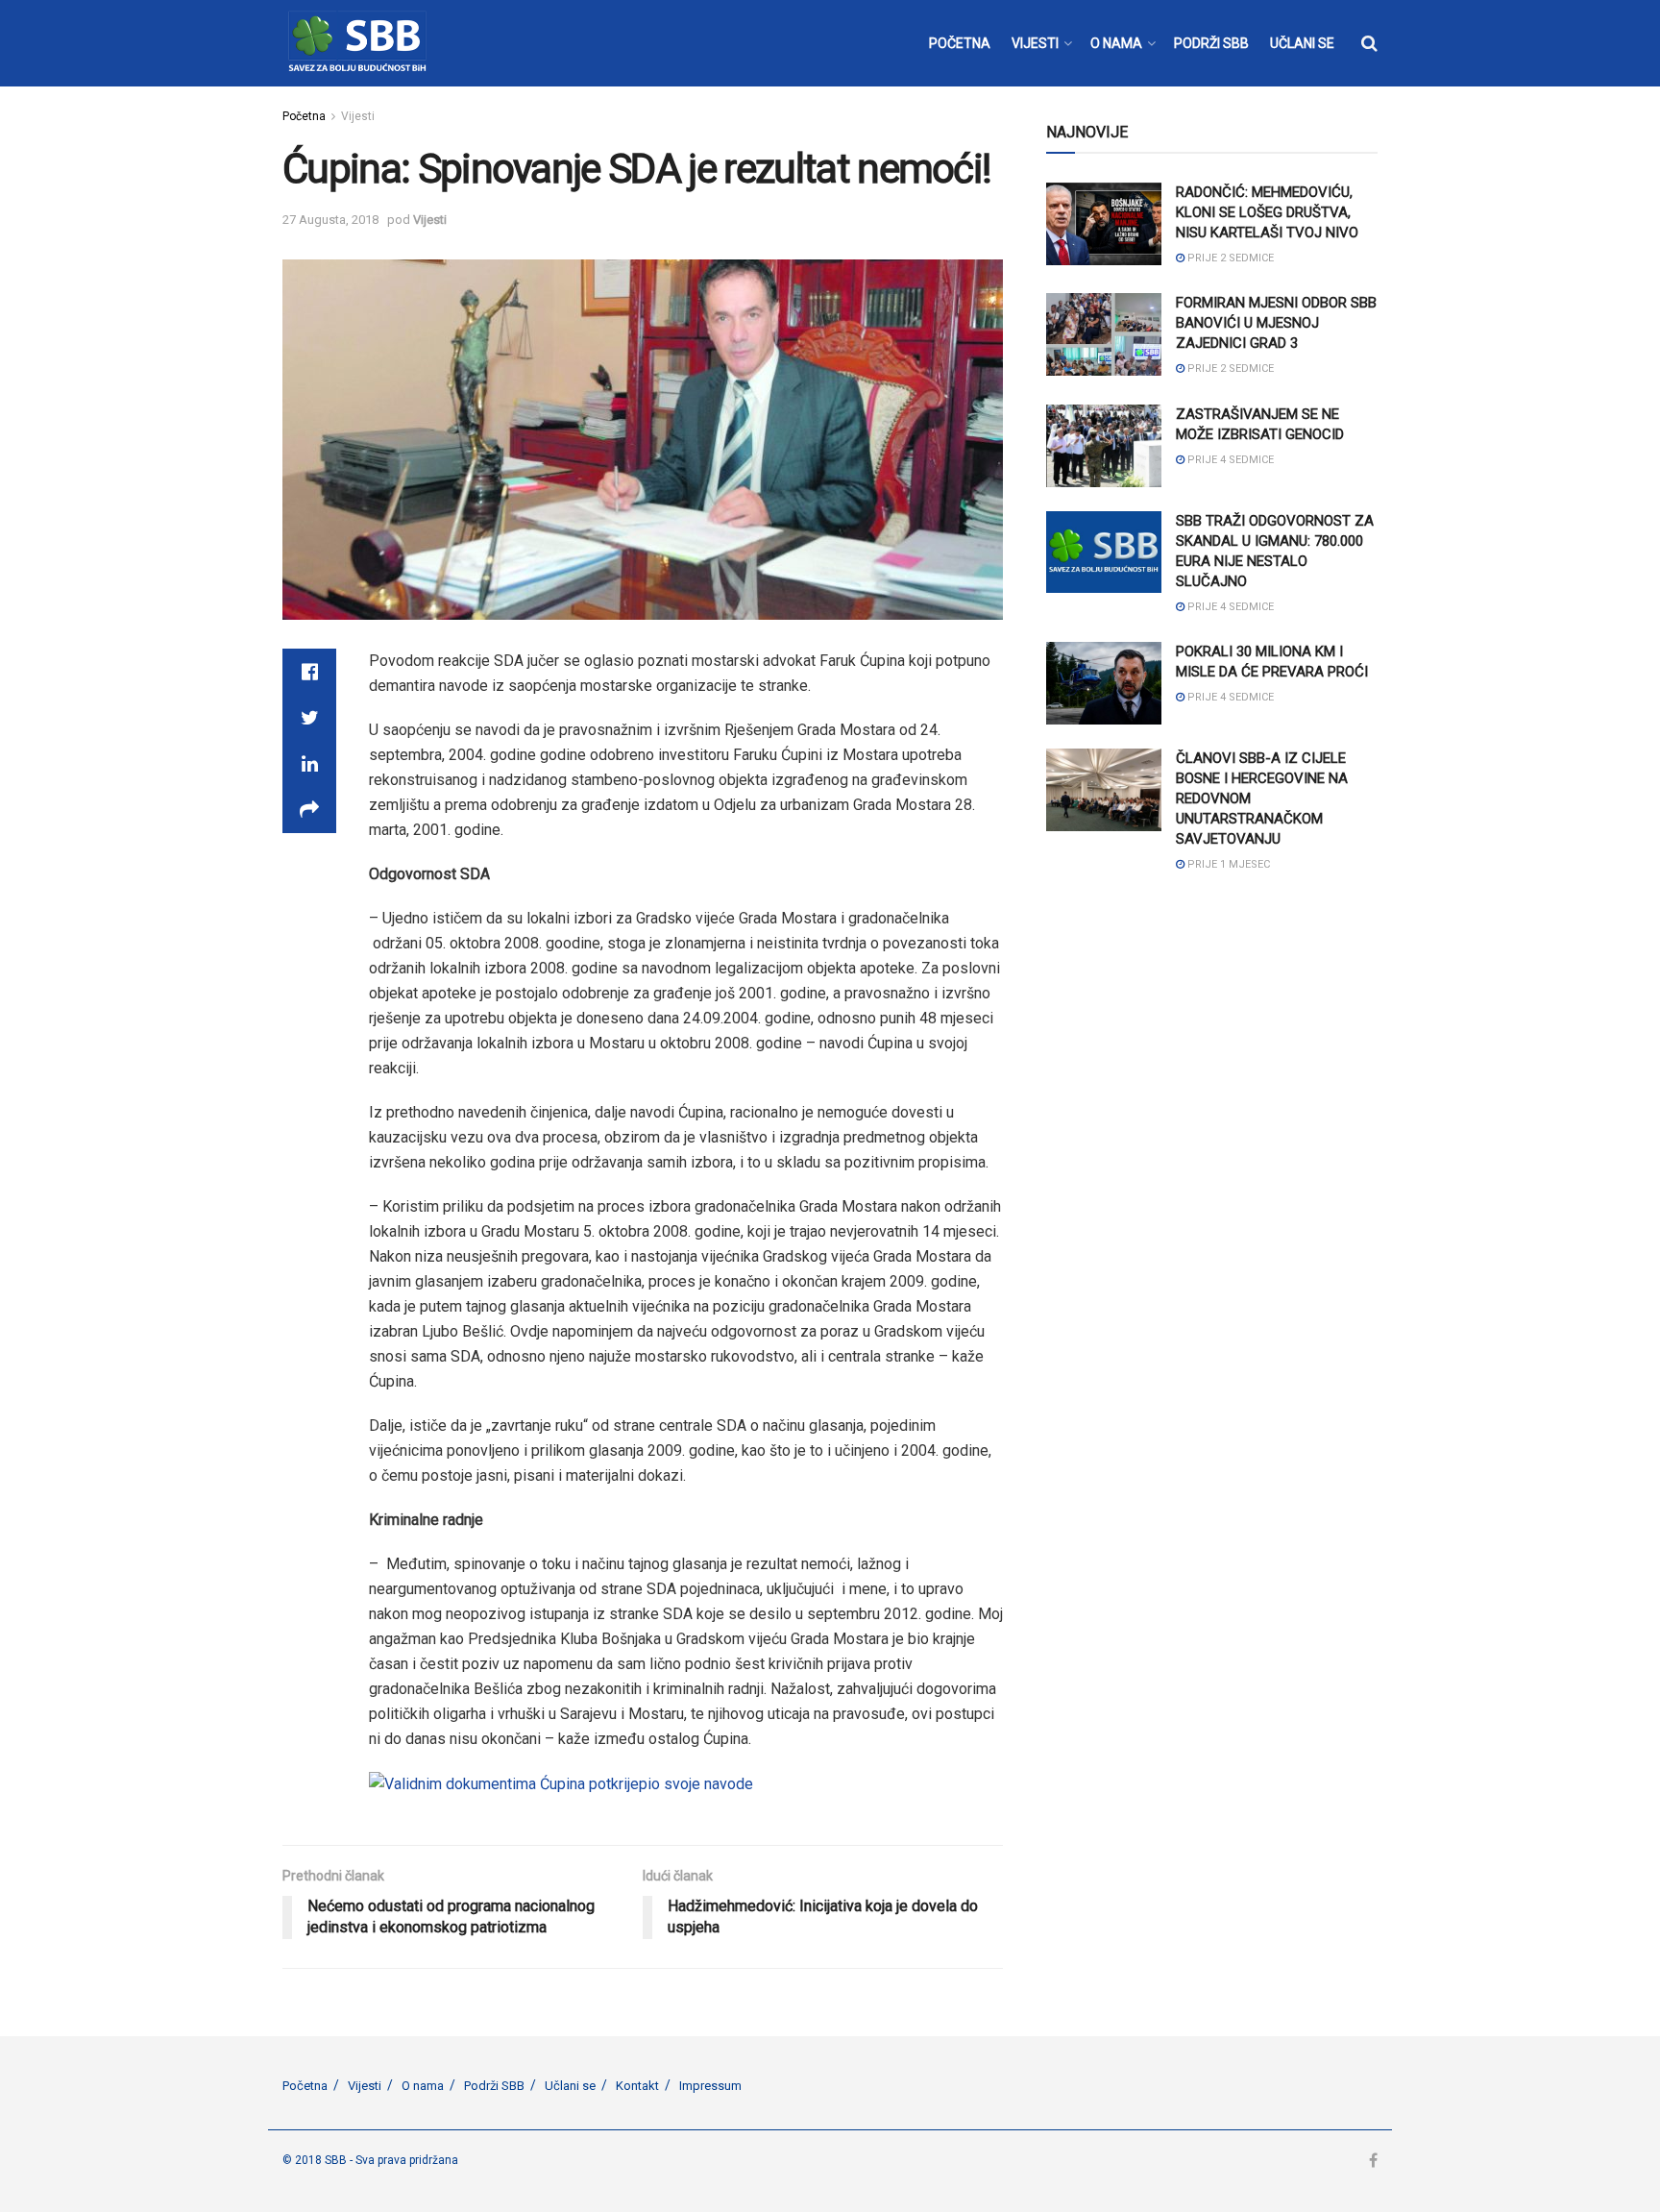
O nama (423, 2086)
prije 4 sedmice (1229, 460)
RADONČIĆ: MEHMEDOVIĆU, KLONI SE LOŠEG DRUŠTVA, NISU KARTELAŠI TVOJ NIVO (1267, 212)
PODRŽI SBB (1211, 43)
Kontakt (637, 2086)
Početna (304, 116)
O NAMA (1116, 43)
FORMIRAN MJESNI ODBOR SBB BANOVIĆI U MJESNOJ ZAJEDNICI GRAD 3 (1276, 323)
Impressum (710, 2086)
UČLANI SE (1302, 43)
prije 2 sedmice (1229, 258)
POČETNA (960, 43)
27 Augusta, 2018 (330, 220)
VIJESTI (1035, 43)
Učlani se (570, 2086)
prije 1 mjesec (1227, 864)
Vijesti (358, 116)
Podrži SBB (494, 2086)
